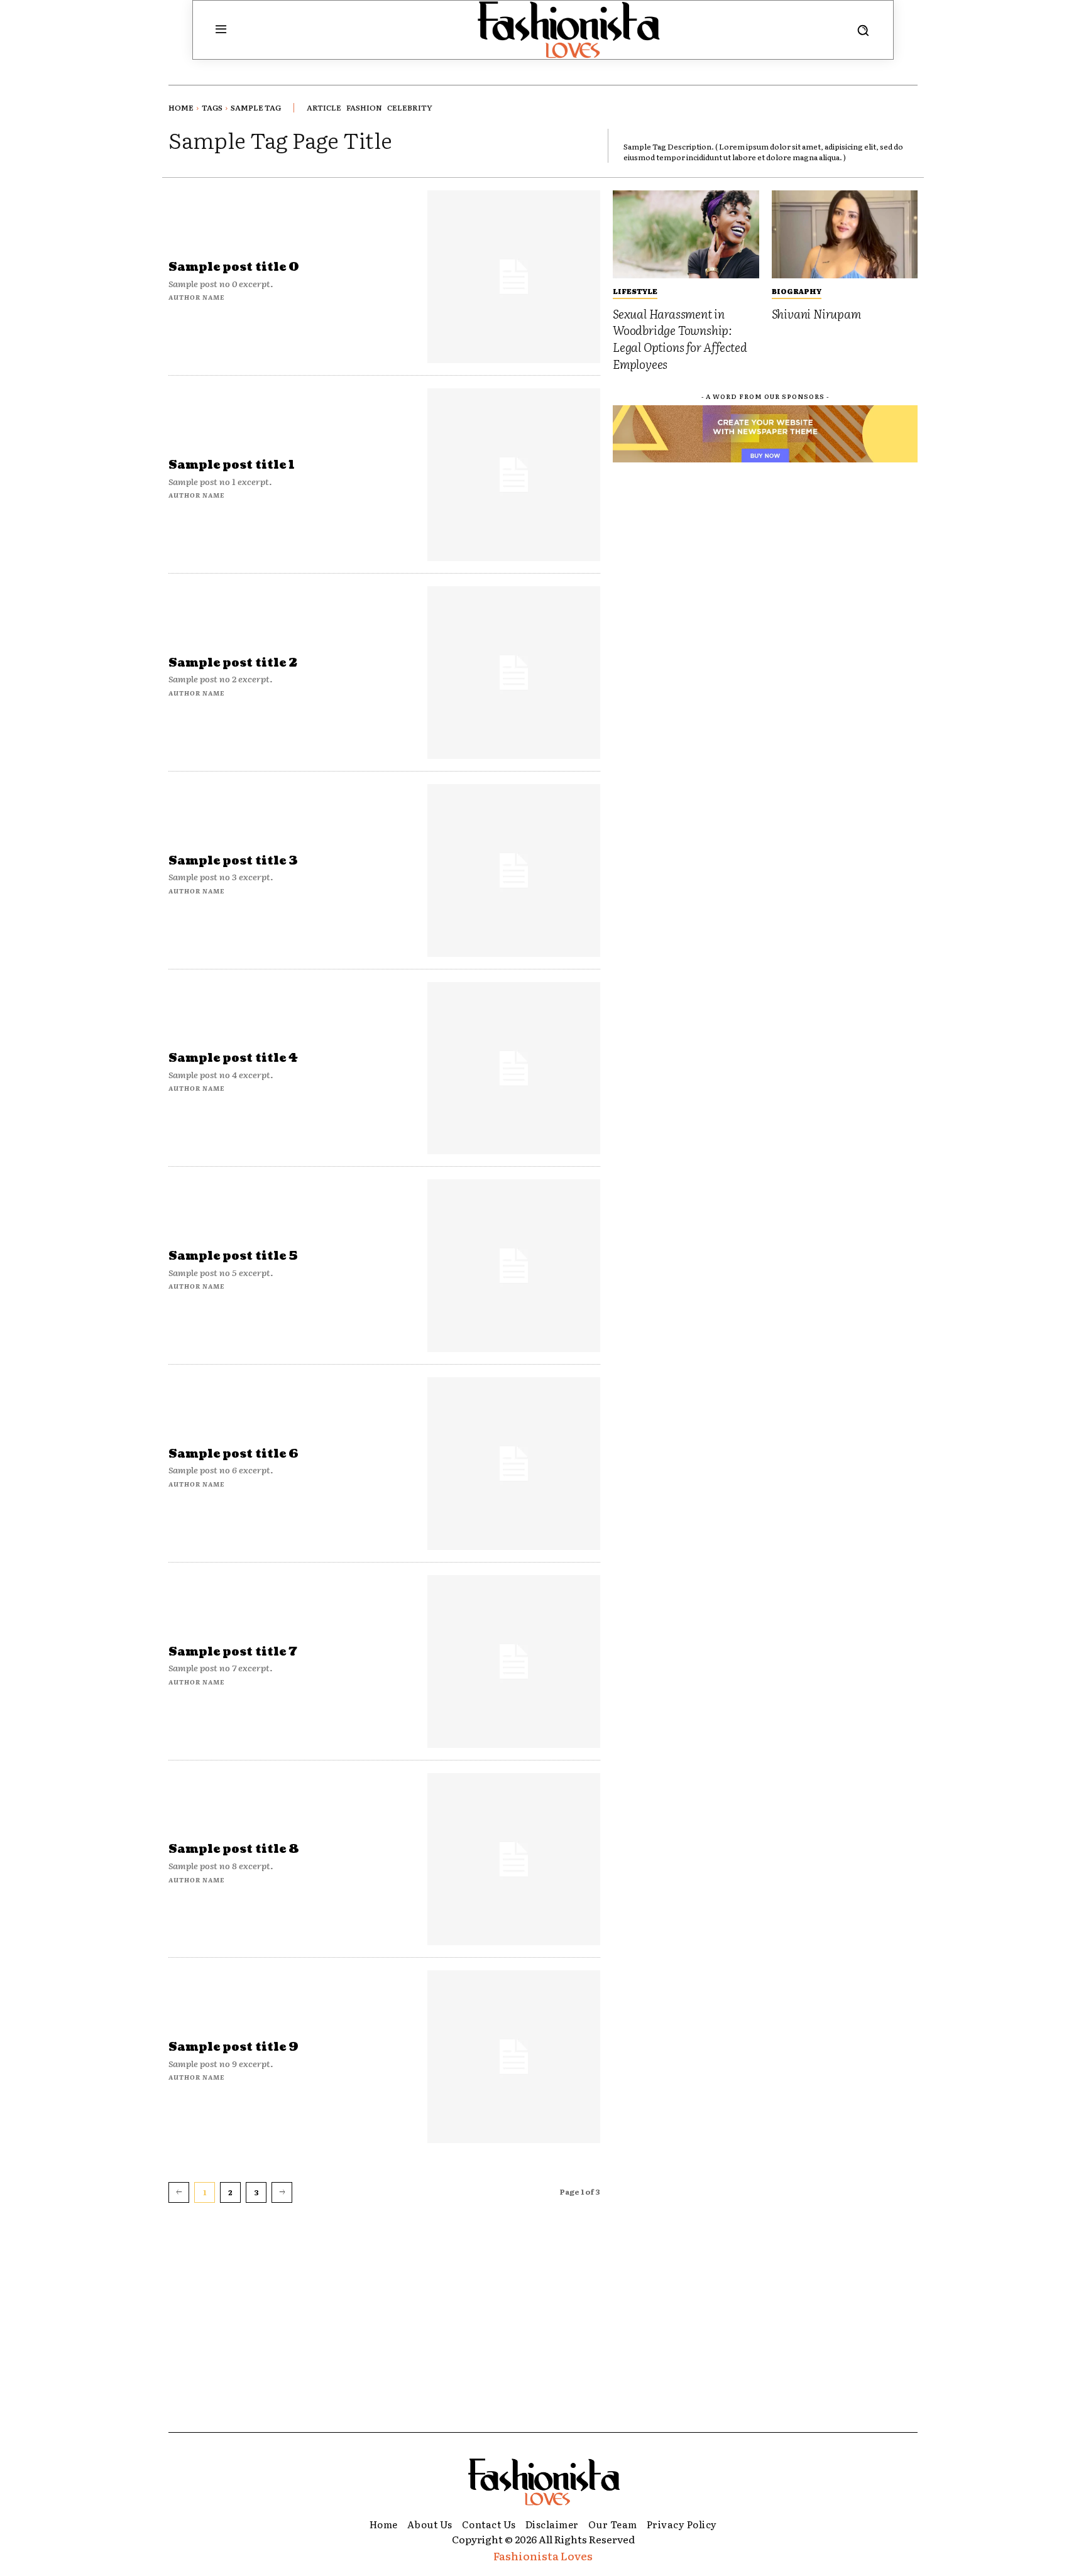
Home (181, 107)
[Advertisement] (543, 2338)
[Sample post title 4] (514, 1068)
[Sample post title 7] (514, 1662)
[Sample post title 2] (514, 673)
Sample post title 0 (234, 267)
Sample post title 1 (232, 465)
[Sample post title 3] (514, 870)
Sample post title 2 (233, 663)
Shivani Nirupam (816, 314)
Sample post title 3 (233, 861)
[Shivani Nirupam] (845, 234)
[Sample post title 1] (514, 475)
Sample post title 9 (233, 2047)
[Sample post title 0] (514, 277)
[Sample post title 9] (514, 2057)
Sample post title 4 (233, 1058)
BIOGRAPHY (797, 291)
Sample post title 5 (233, 1256)
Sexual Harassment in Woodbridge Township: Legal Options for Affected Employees (680, 339)
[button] (863, 30)
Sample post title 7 (233, 1652)
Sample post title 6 (233, 1454)
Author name (196, 297)
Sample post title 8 (234, 1849)
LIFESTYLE (635, 291)
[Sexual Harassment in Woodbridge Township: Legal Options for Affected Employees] (686, 234)
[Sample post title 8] (514, 1859)
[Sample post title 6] (514, 1464)
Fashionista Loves (543, 2556)
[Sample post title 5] (514, 1266)
